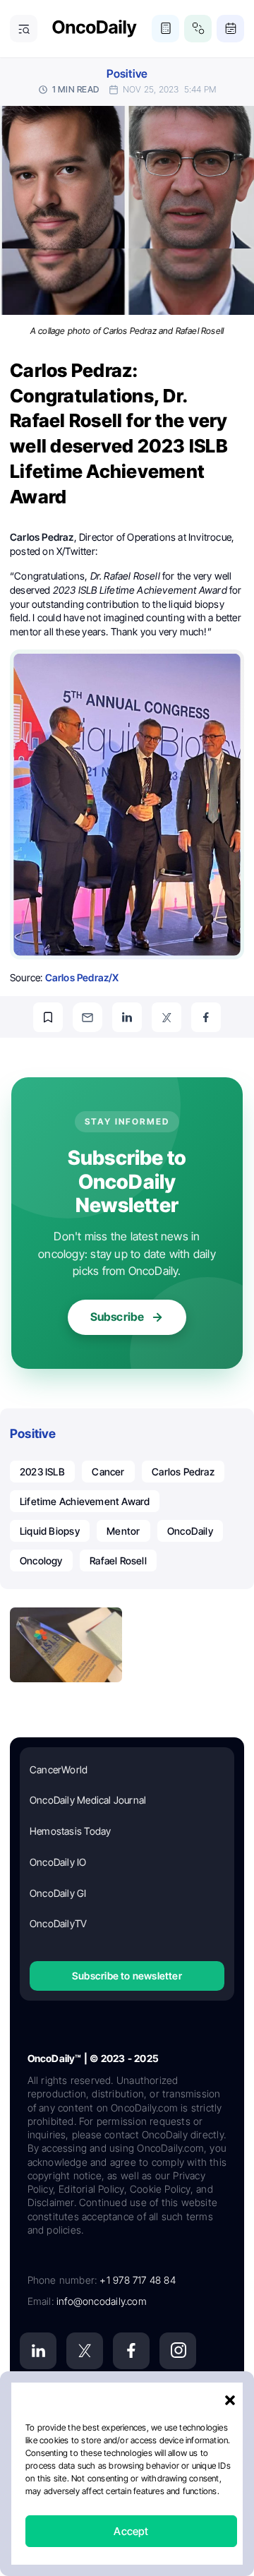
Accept (131, 2531)
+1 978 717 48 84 (137, 2280)
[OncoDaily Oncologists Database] (198, 29)
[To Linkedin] (127, 1017)
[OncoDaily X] (85, 2351)
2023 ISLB (42, 1472)
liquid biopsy (50, 1531)
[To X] (167, 1017)
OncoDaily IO (58, 1862)
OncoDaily (190, 1531)
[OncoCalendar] (230, 29)
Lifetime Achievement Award (85, 1501)
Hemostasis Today (70, 1831)
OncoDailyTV (58, 1923)
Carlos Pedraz (183, 1472)
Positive (127, 74)
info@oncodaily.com (102, 2301)
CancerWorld (59, 1769)
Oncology (41, 1560)
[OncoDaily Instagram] (178, 2351)
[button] (230, 2400)
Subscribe (117, 1317)
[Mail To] (87, 1017)
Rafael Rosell (118, 1560)
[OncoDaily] (95, 29)
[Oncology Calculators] (165, 29)
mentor (123, 1531)
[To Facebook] (206, 1017)
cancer (108, 1472)
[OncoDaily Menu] (24, 29)
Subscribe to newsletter (127, 1976)
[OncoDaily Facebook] (131, 2351)
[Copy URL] (48, 1017)
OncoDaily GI (58, 1893)
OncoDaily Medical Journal (88, 1800)
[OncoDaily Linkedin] (38, 2351)
